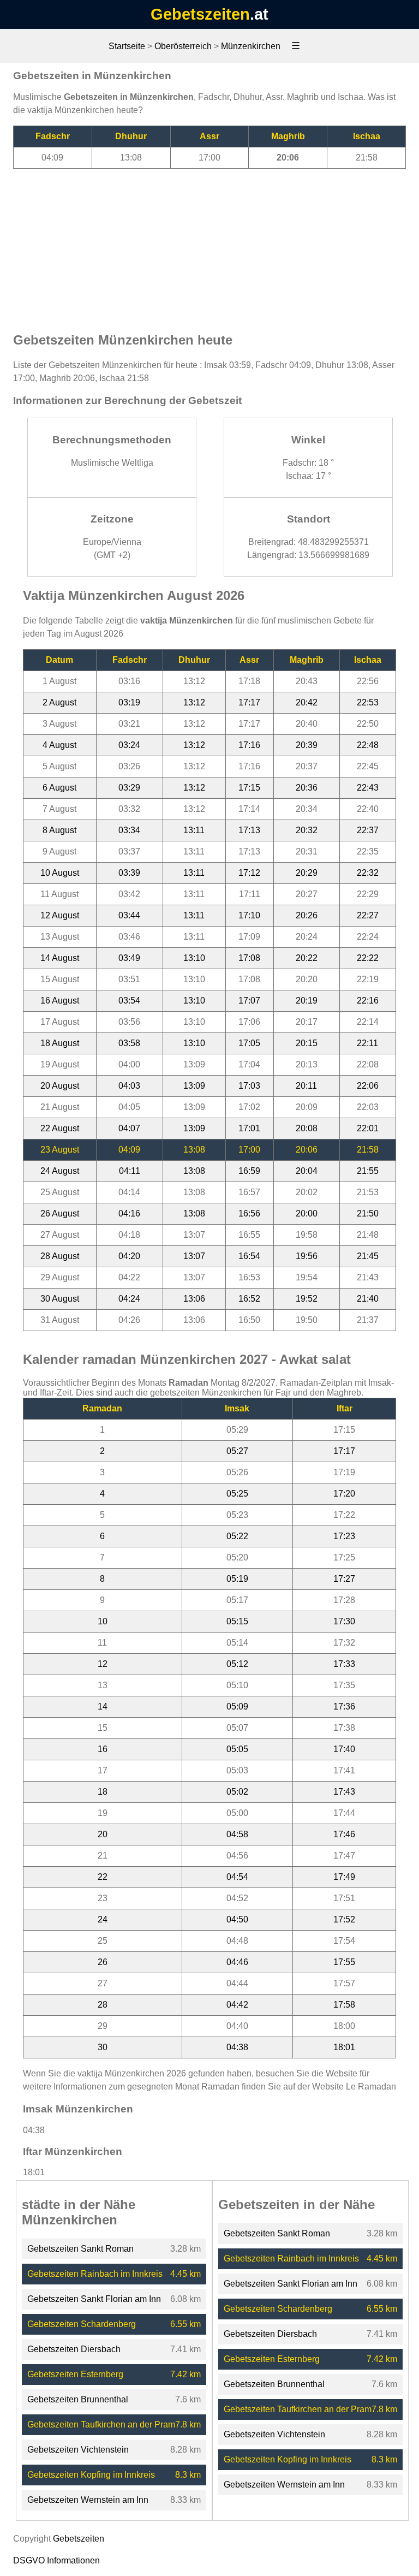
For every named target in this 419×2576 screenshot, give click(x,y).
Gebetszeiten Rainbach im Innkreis (95, 2274)
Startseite (127, 46)
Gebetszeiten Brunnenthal (78, 2399)
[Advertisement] (209, 245)
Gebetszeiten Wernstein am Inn (88, 2500)
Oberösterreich (183, 46)
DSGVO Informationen (56, 2560)
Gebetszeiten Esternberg (75, 2374)
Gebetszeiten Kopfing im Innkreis (91, 2475)
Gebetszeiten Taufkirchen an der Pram (101, 2424)
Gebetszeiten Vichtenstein (78, 2450)
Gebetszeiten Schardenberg (82, 2324)
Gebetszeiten (200, 14)
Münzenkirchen (251, 46)
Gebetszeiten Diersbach (74, 2349)
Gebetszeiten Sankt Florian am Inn (94, 2299)
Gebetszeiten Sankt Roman (80, 2249)
